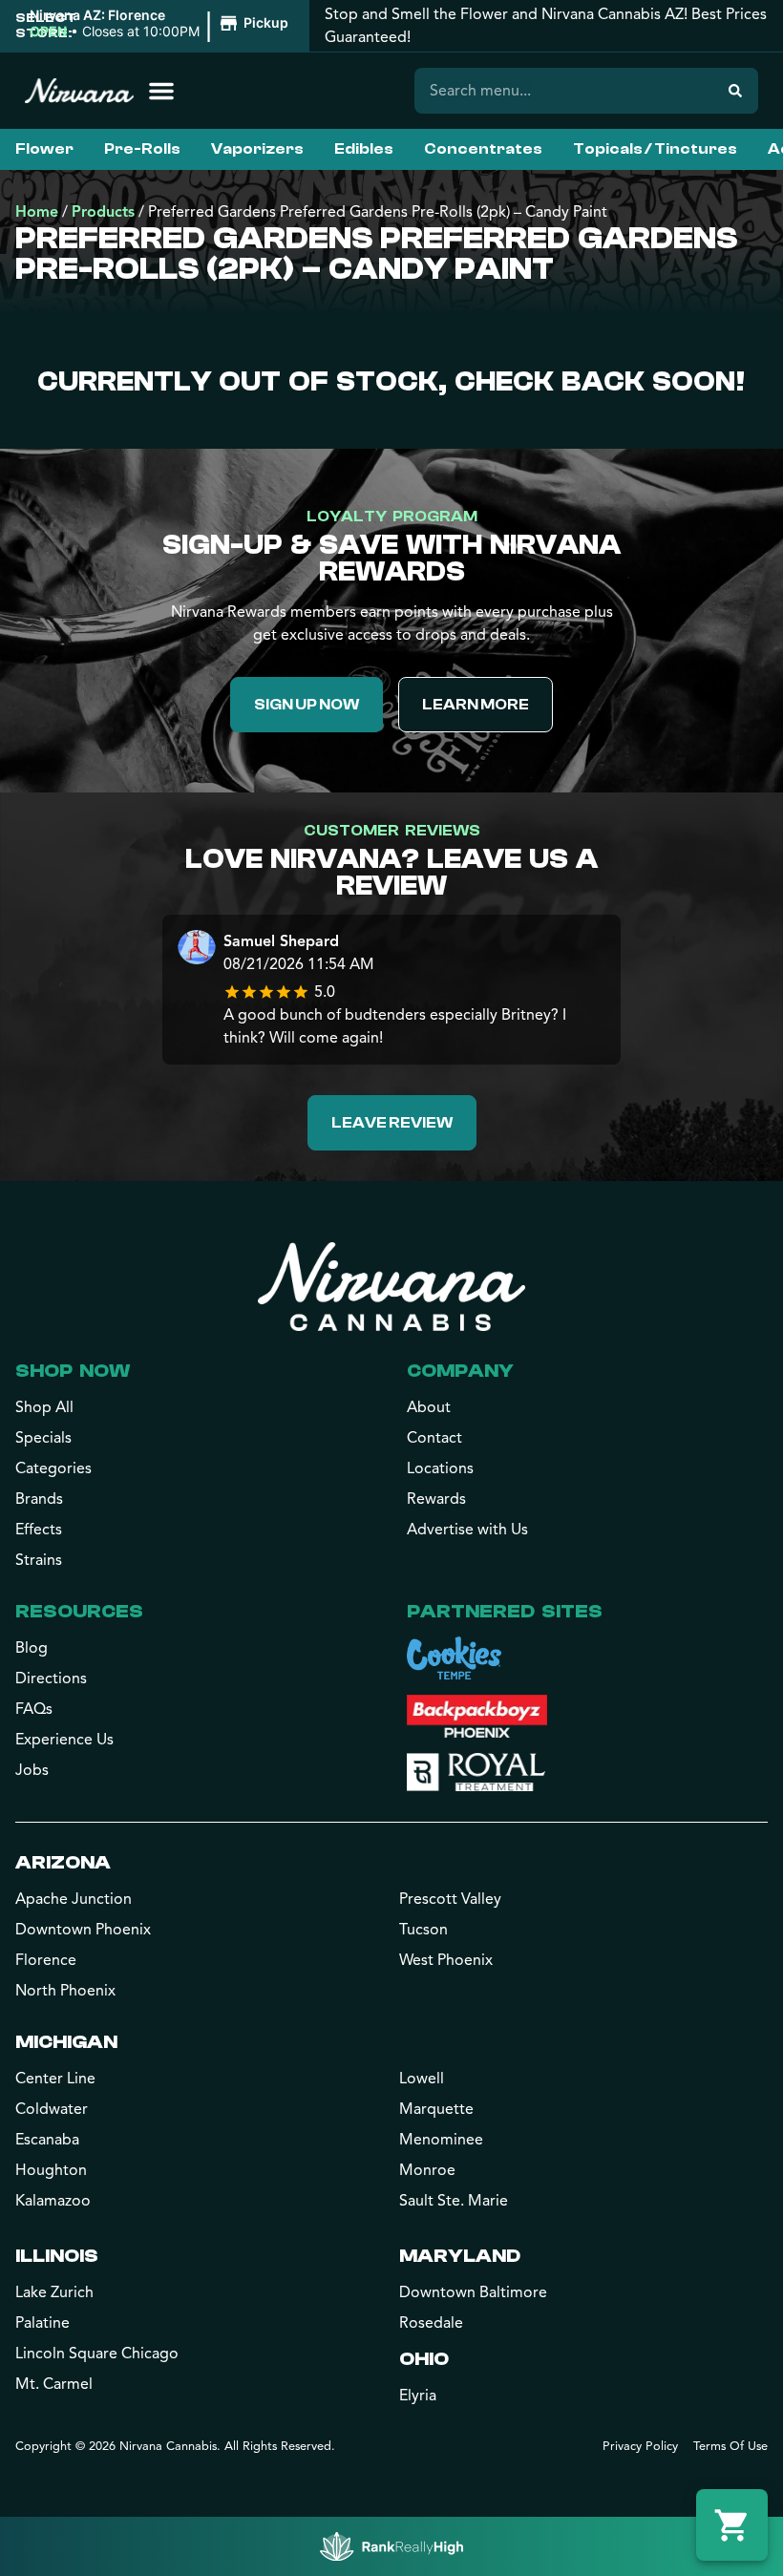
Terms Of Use (730, 2446)
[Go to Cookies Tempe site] (454, 1658)
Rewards (436, 1499)
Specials (43, 1438)
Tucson (423, 1930)
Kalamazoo (53, 2201)
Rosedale (431, 2323)
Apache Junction (74, 1899)
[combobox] (563, 91)
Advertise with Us (467, 1530)
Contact (434, 1438)
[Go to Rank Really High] (391, 2546)
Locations (440, 1468)
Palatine (42, 2323)
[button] (162, 24)
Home (37, 212)
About (429, 1407)
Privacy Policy (640, 2446)
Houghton (51, 2170)
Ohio (424, 2359)
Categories (53, 1468)
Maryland (460, 2256)
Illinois (57, 2256)
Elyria (418, 2396)
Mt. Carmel (54, 2384)
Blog (32, 1648)
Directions (51, 1679)
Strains (39, 1560)
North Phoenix (65, 1991)
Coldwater (52, 2109)
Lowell (422, 2079)
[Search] (735, 91)
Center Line (55, 2079)
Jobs (32, 1770)
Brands (39, 1499)
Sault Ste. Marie (454, 2201)
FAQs (34, 1709)
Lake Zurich (54, 2292)
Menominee (441, 2140)
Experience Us (64, 1740)
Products (103, 212)
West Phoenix (446, 1960)
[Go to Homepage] (391, 1286)
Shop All (44, 1407)
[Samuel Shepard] (197, 950)
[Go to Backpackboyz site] (477, 1716)
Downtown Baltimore (473, 2292)
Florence (46, 1960)
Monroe (427, 2170)
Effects (39, 1530)
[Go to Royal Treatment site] (476, 1772)
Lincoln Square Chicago (97, 2354)
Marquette (436, 2109)
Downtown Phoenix (83, 1930)
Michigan (66, 2042)
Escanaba (47, 2140)
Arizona (63, 1862)
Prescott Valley (450, 1899)
